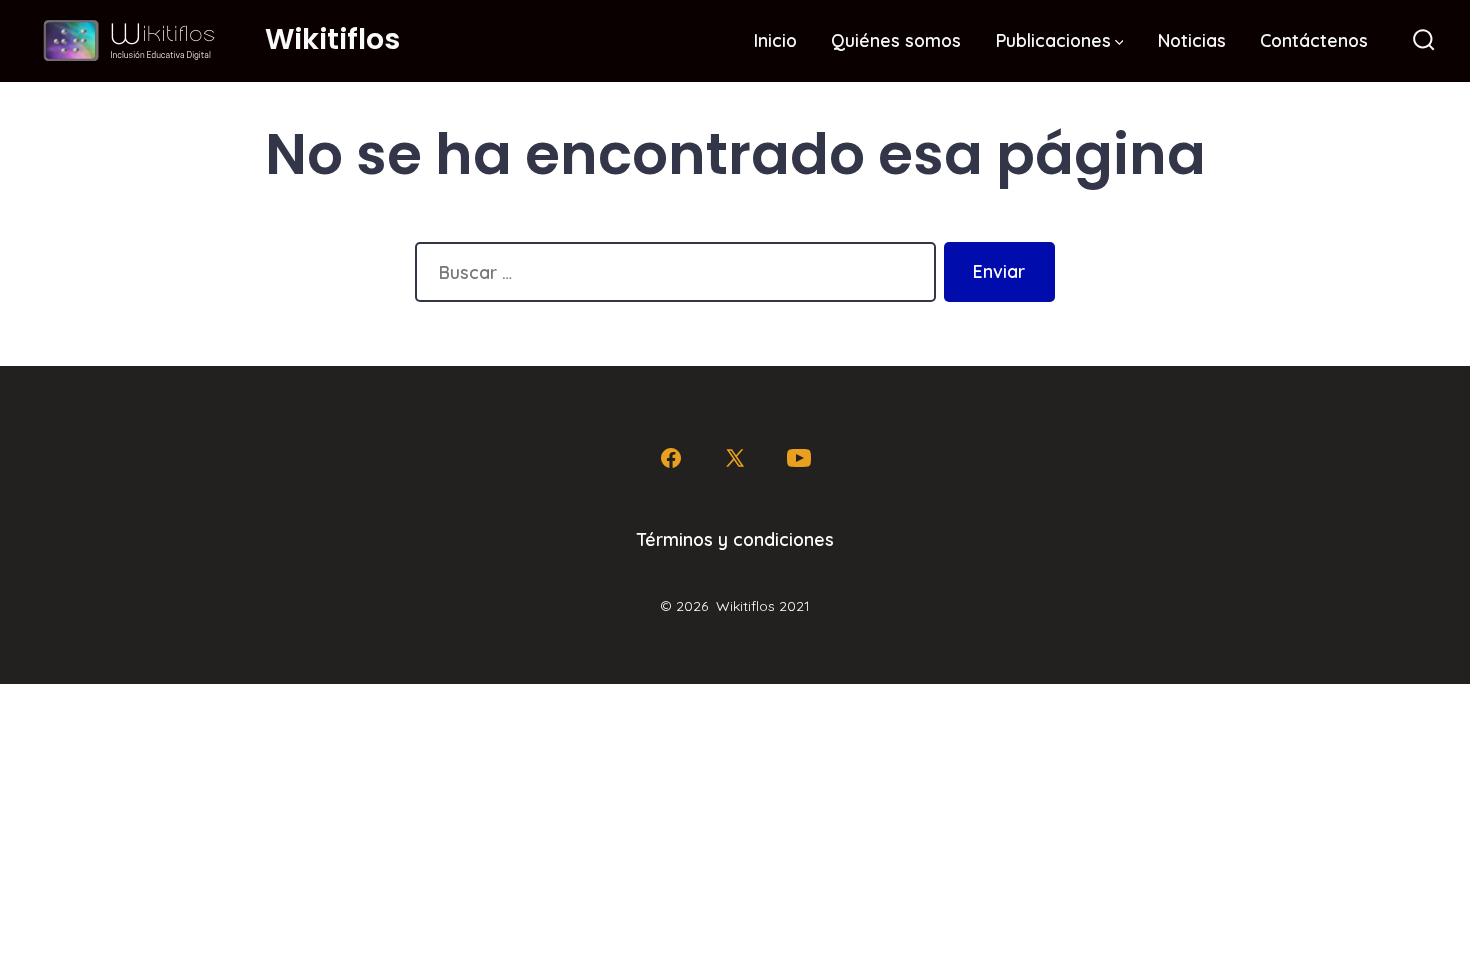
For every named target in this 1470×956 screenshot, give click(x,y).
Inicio (775, 40)
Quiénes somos (896, 40)
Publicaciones (1053, 40)
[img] (1119, 42)
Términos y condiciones (735, 539)
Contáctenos (1314, 40)
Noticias (1192, 40)
